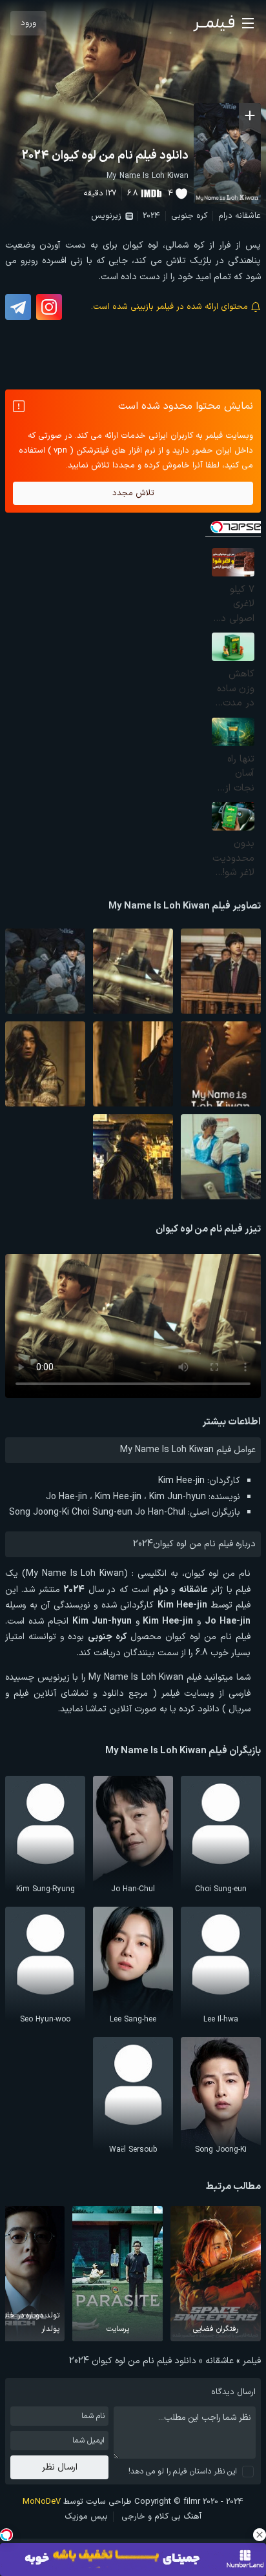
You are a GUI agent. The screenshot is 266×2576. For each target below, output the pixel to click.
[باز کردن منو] (248, 23)
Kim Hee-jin (181, 1481)
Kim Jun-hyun (178, 1497)
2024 (151, 216)
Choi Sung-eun (102, 1512)
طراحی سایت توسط (77, 2502)
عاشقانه (248, 216)
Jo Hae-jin (66, 1497)
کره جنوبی (189, 216)
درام (225, 216)
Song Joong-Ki (39, 1512)
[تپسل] (6, 2535)
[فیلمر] (214, 23)
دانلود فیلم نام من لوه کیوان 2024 (105, 156)
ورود (28, 23)
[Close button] (260, 2535)
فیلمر (252, 2361)
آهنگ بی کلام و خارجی (161, 2517)
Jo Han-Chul (160, 1512)
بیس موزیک (86, 2517)
